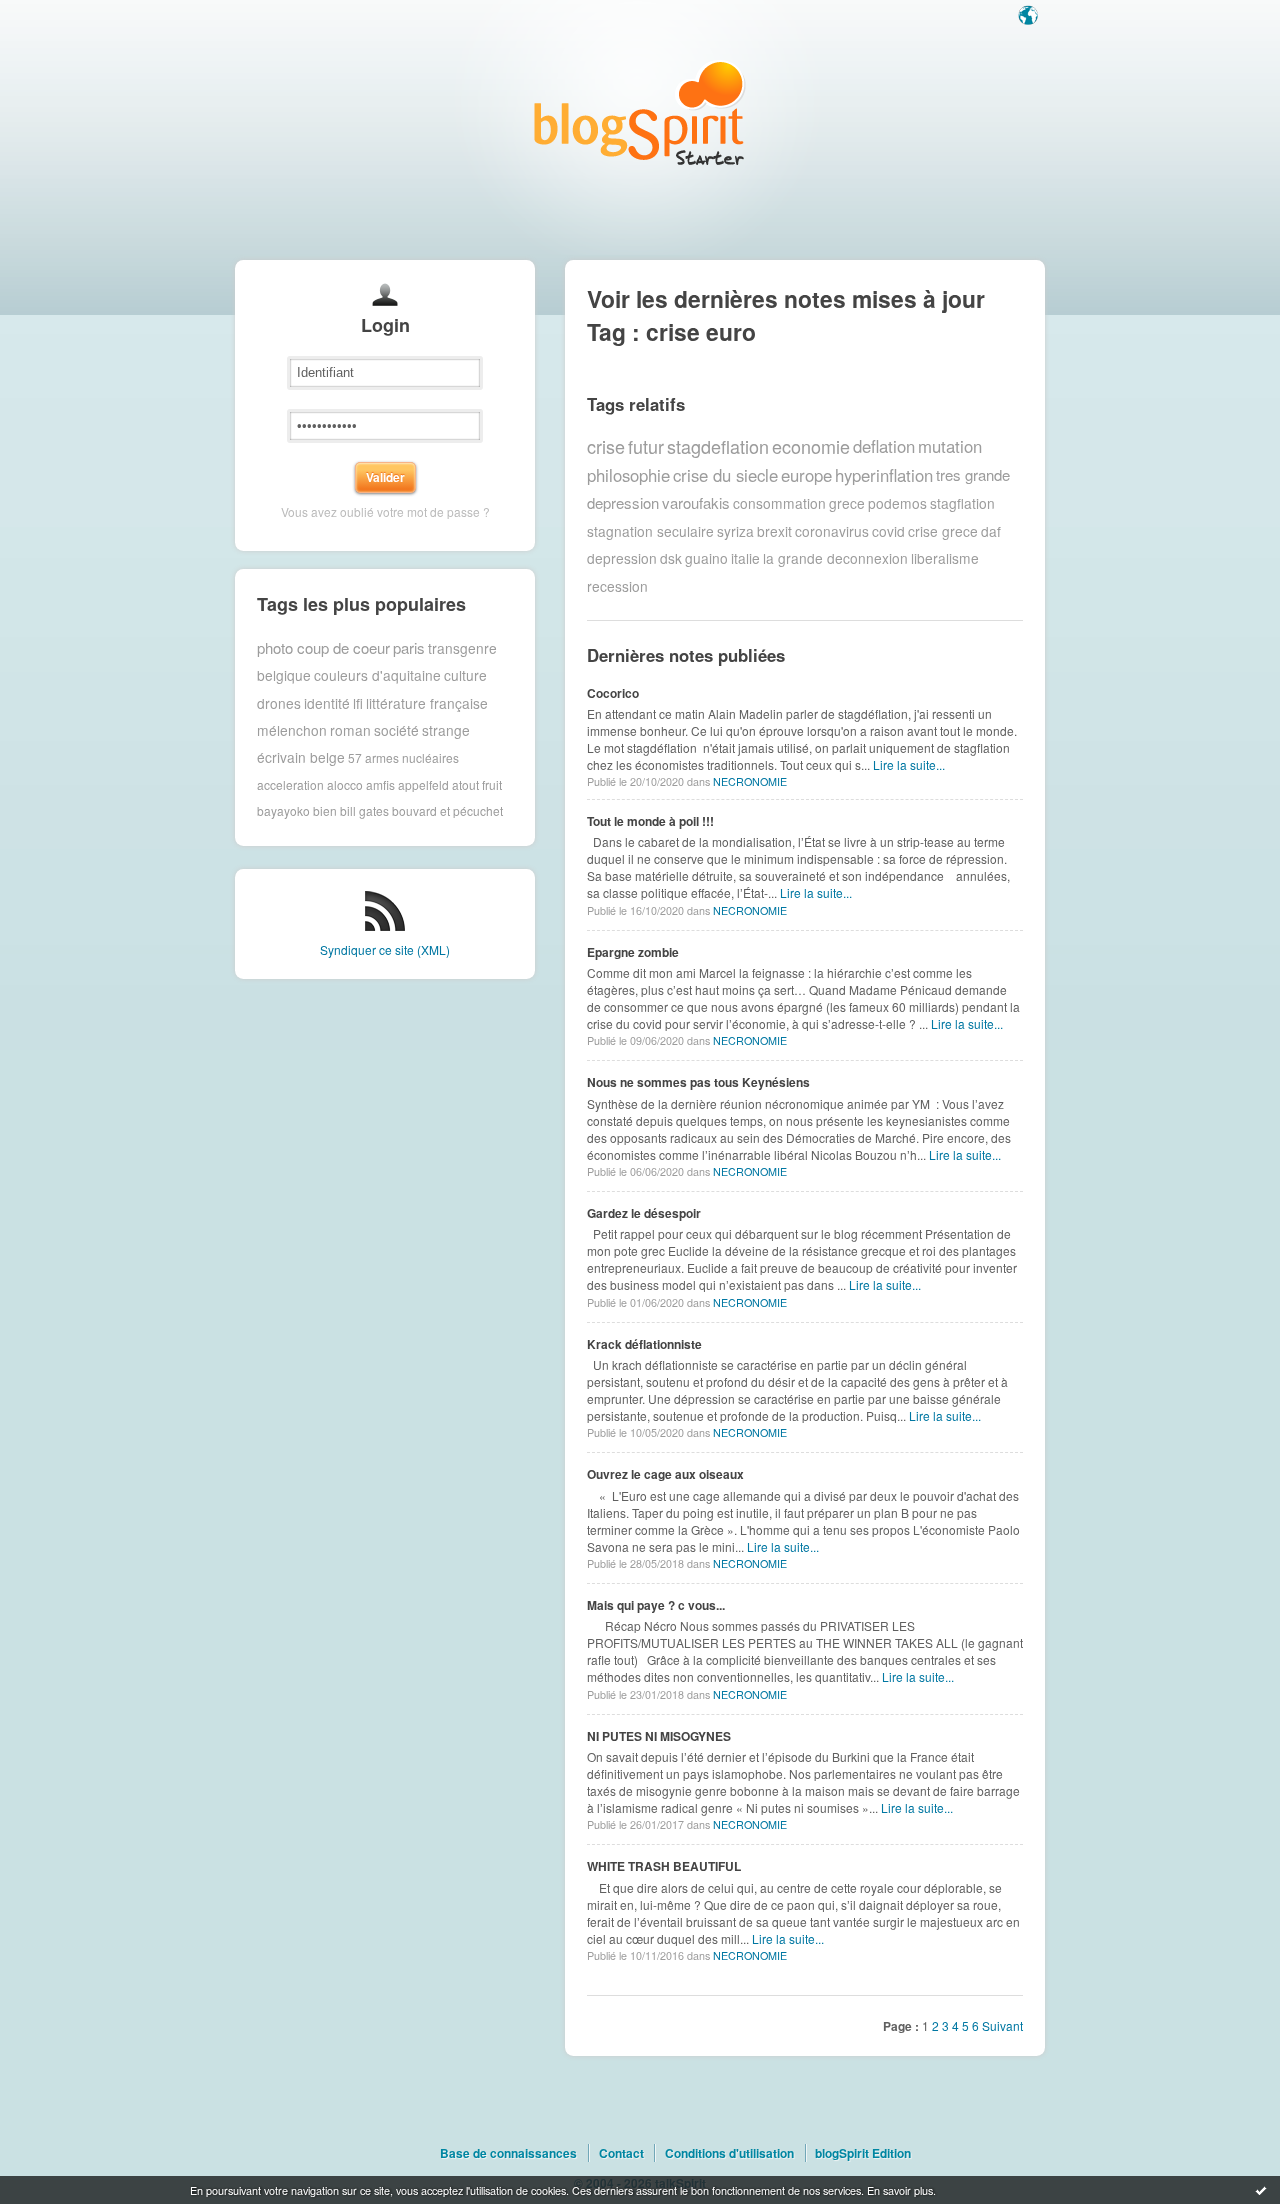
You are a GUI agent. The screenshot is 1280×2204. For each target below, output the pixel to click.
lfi (358, 703)
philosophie (628, 475)
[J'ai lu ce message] (1261, 2190)
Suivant (1002, 2025)
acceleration (290, 784)
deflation (884, 446)
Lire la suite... (909, 764)
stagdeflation (718, 446)
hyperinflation (884, 475)
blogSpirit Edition (863, 2153)
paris (409, 647)
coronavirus (832, 531)
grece (847, 503)
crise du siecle (725, 475)
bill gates (364, 810)
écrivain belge (301, 757)
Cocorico (613, 693)
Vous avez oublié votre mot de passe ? (385, 511)
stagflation (962, 503)
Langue (1030, 17)
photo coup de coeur (323, 647)
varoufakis (696, 502)
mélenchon (292, 730)
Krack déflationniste (644, 1344)
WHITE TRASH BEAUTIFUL (664, 1866)
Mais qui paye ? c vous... (656, 1605)
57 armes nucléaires (403, 757)
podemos (897, 503)
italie (745, 558)
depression (622, 558)
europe (806, 475)
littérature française (427, 703)
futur (646, 446)
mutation (950, 446)
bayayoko (283, 810)
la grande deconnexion (835, 558)
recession (617, 586)
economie (811, 446)
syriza (735, 531)
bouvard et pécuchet (447, 810)
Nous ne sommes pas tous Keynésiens (698, 1082)
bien (325, 810)
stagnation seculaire (650, 531)
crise (606, 446)
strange (446, 730)
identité (327, 703)
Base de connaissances (508, 2153)
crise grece (943, 531)
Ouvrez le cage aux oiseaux (665, 1474)
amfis (380, 784)
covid (888, 531)
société (396, 730)
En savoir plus (900, 2190)
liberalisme (945, 558)
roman (350, 730)
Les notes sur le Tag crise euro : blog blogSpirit (640, 112)
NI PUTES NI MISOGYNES (659, 1736)
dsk (671, 558)
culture (465, 675)
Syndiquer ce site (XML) (385, 949)
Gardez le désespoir (644, 1213)
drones (279, 703)
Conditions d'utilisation (729, 2153)
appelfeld (423, 784)
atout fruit (477, 784)
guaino (706, 558)
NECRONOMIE (750, 781)
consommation (779, 503)
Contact (621, 2153)
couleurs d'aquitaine (377, 675)
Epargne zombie (633, 952)
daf (991, 531)
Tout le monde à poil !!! (650, 821)
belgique (284, 675)
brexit (774, 531)
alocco (345, 784)
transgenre (462, 648)
